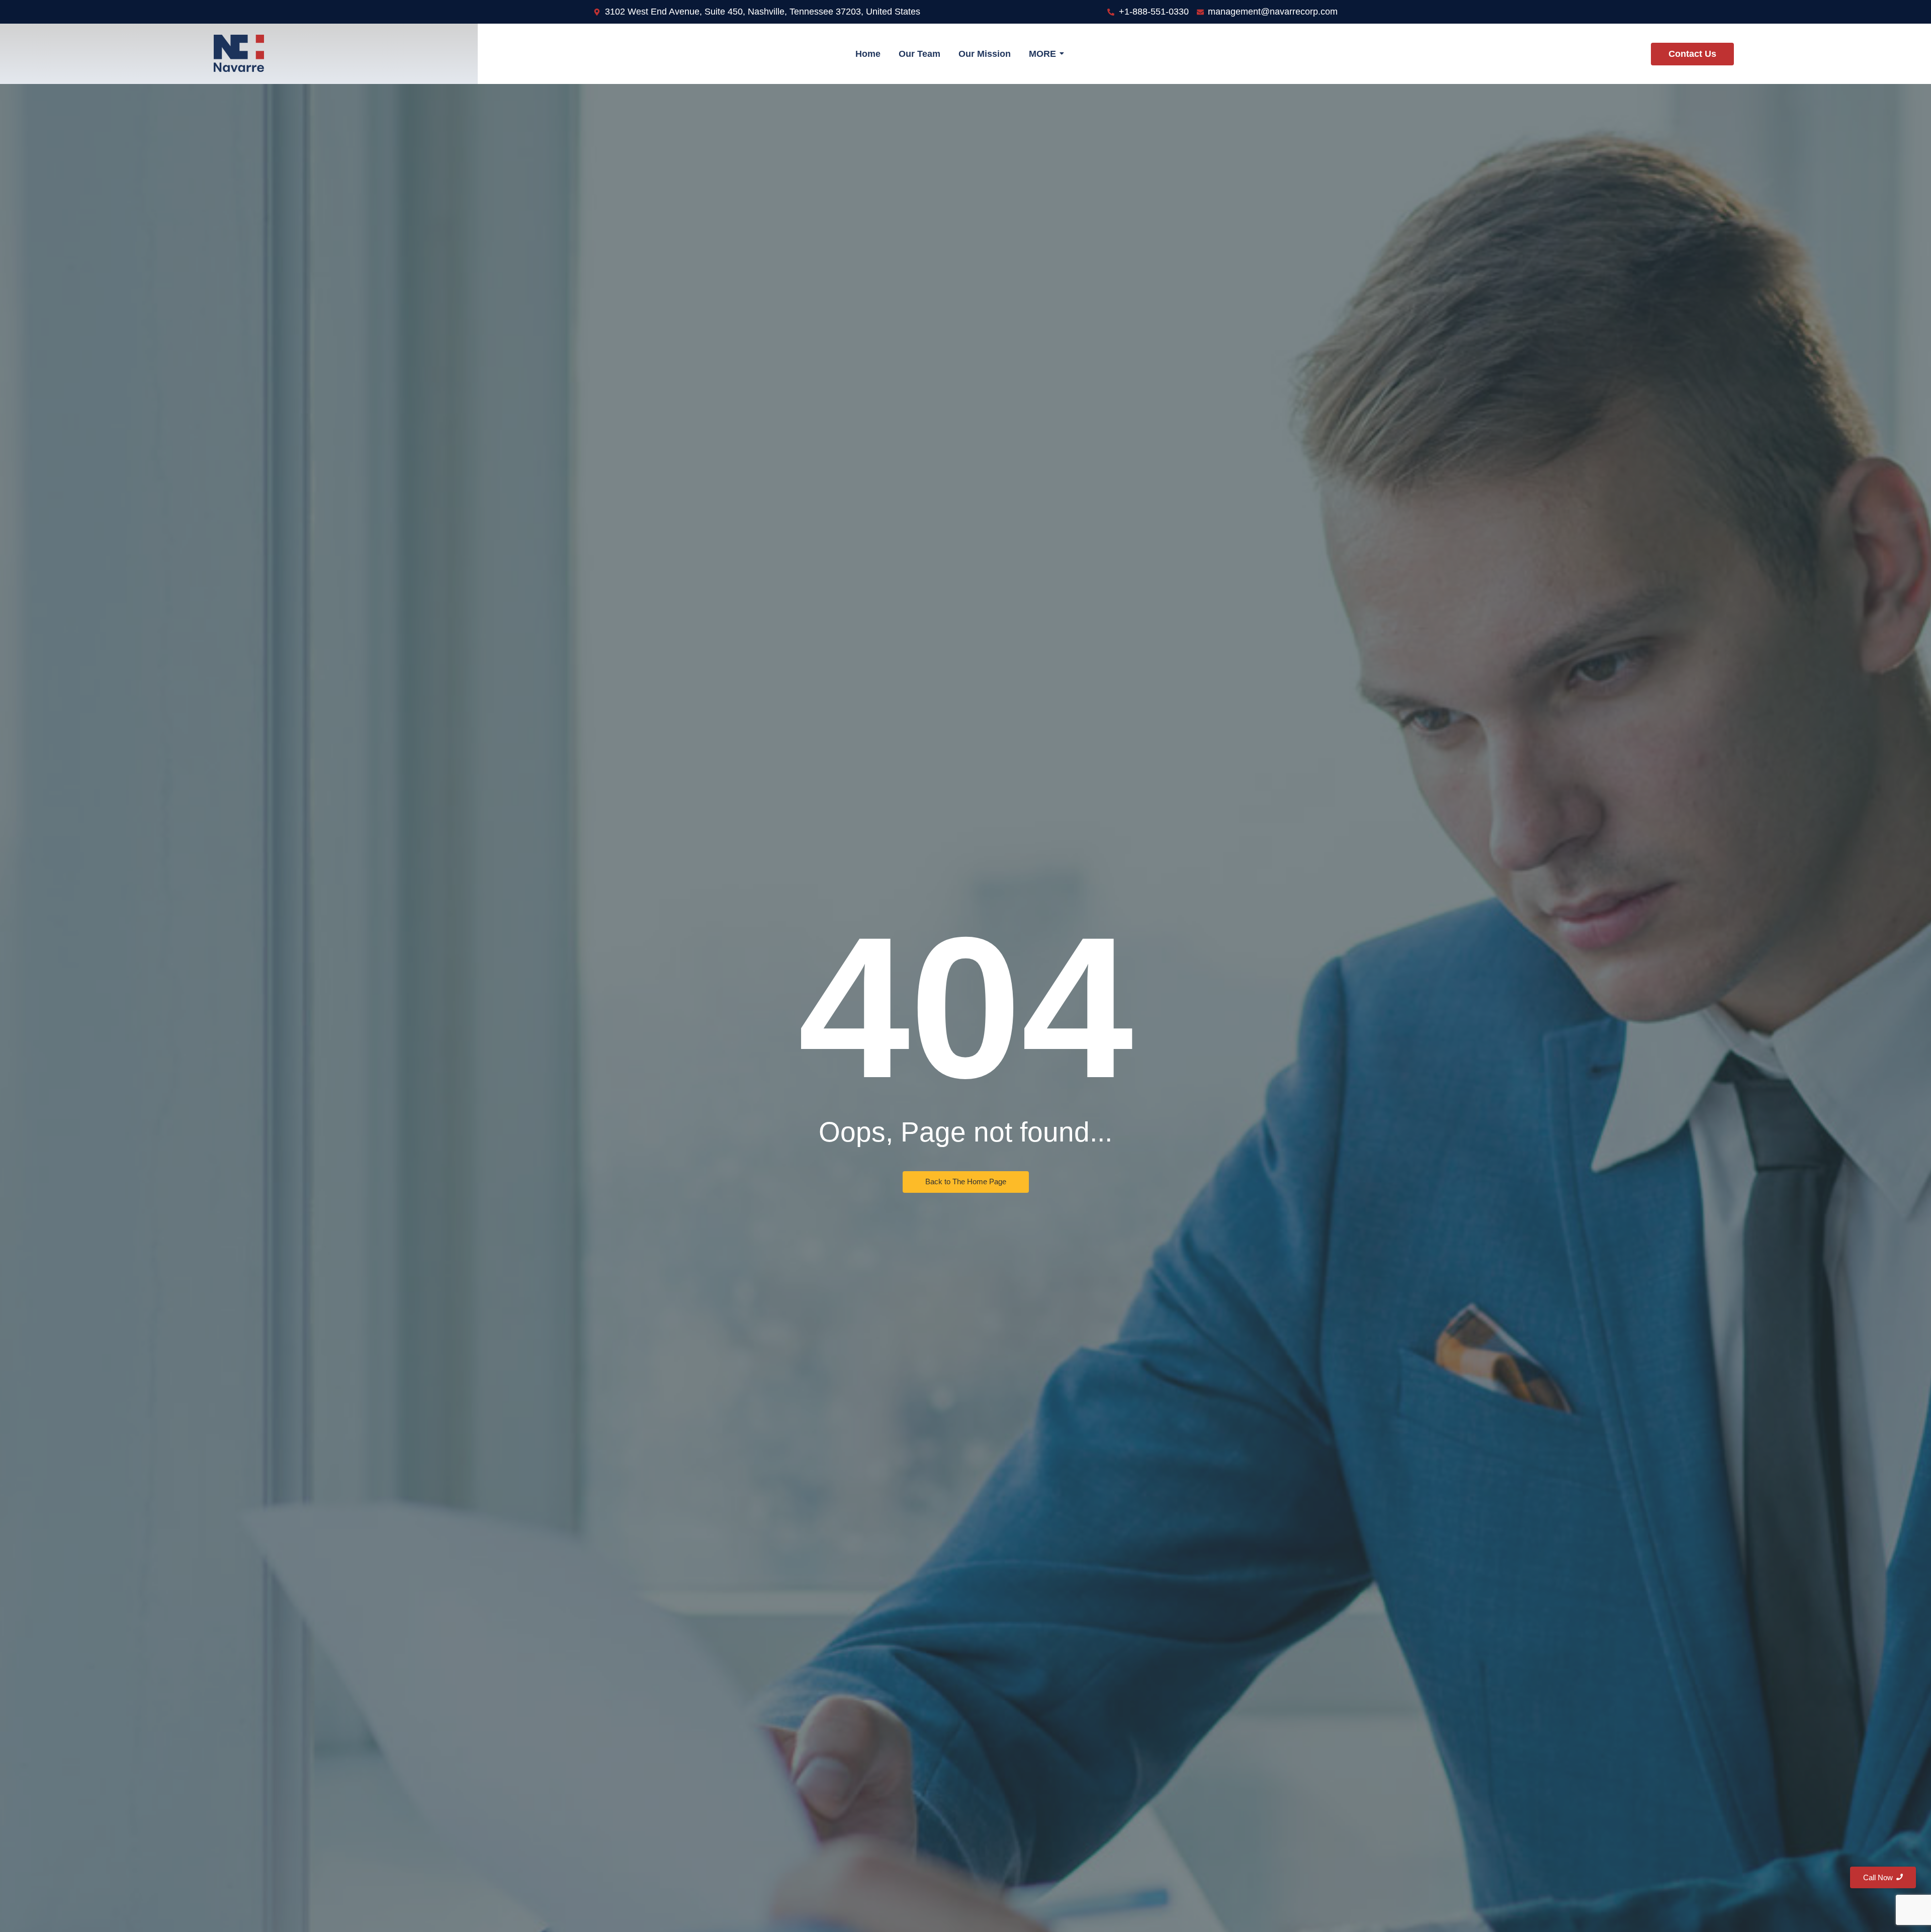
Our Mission (985, 54)
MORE (1042, 54)
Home (868, 54)
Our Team (919, 54)
